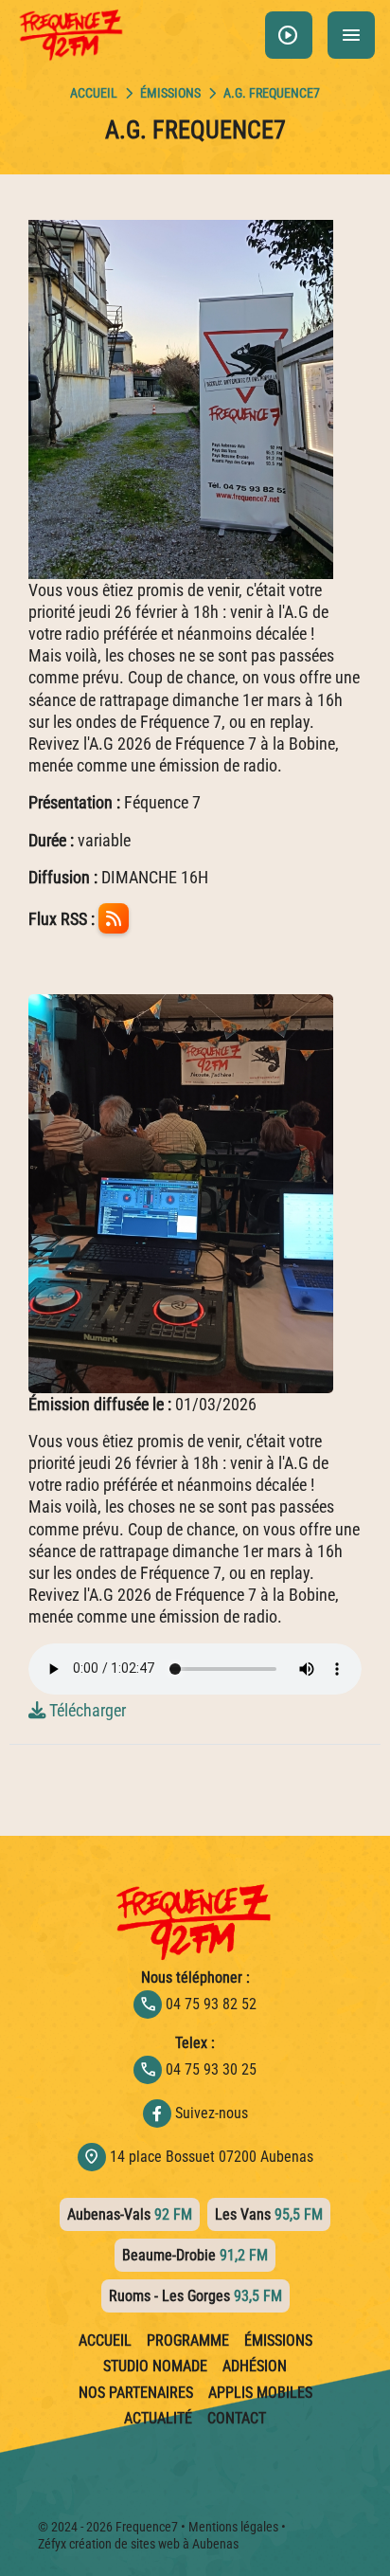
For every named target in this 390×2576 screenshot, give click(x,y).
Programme (188, 2341)
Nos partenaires (136, 2393)
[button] (289, 35)
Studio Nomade (155, 2367)
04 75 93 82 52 (198, 2004)
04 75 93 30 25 (198, 2069)
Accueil (105, 2341)
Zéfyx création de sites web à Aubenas (138, 2544)
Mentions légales (233, 2527)
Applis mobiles (260, 2393)
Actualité (158, 2419)
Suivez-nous (212, 2113)
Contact (237, 2419)
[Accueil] (94, 93)
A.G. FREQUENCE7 (272, 93)
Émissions (170, 93)
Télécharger (86, 1710)
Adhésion (255, 2367)
